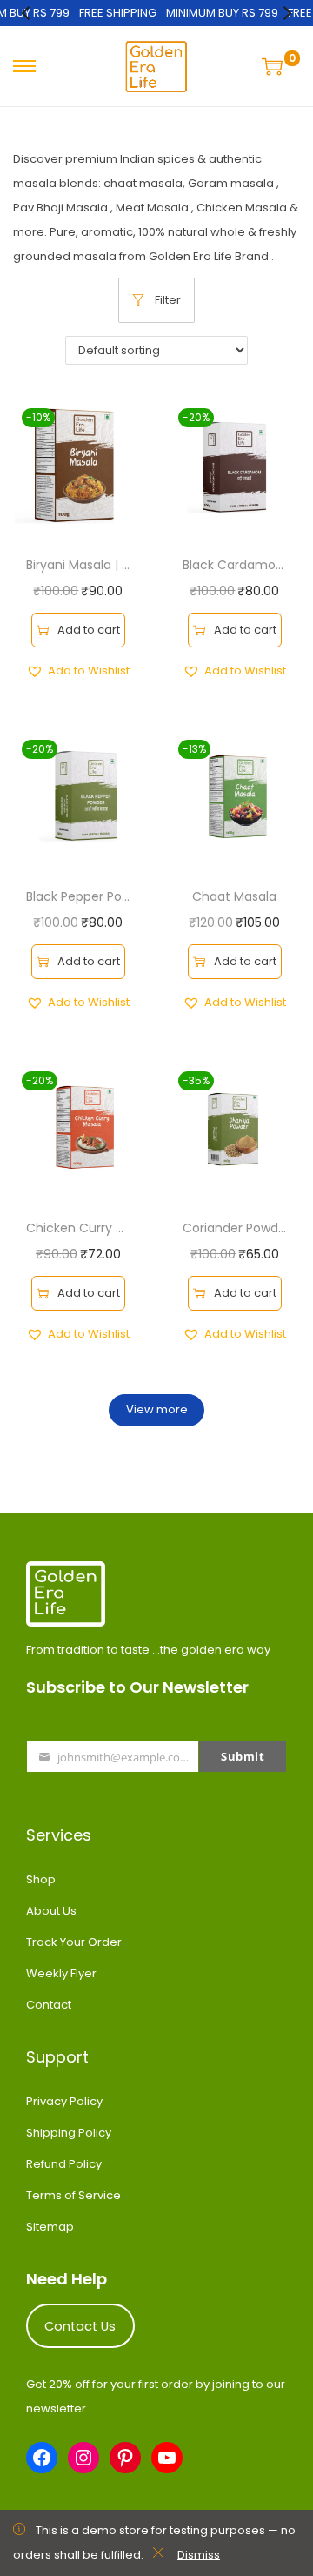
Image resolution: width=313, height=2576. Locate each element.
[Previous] (27, 13)
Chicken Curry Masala (92, 1228)
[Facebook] (42, 2458)
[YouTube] (167, 2458)
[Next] (286, 13)
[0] (274, 66)
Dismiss (199, 2555)
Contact (49, 2005)
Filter (168, 300)
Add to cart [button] (89, 630)
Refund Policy (64, 2164)
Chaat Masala (234, 896)
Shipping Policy (69, 2133)
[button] (78, 671)
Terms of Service (73, 2195)
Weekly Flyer (61, 1973)
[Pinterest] (125, 2458)
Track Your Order (74, 1942)
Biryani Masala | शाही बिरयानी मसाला (128, 565)
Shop (41, 1879)
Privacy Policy (64, 2101)
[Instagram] (83, 2458)
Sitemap (50, 2227)
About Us (51, 1911)
